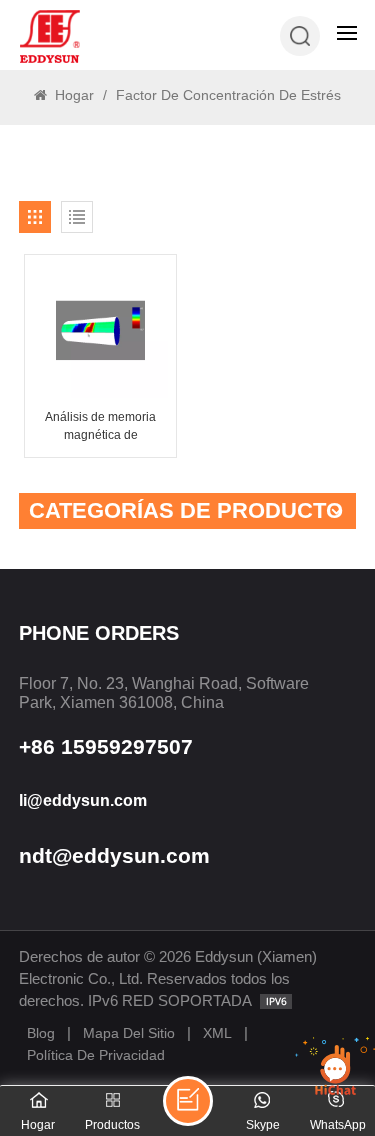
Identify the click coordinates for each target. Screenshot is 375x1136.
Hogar (72, 95)
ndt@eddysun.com (114, 855)
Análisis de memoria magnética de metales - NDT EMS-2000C (100, 427)
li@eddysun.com (83, 800)
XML (217, 1033)
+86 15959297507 (106, 746)
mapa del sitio (129, 1033)
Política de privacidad (96, 1055)
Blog (41, 1033)
